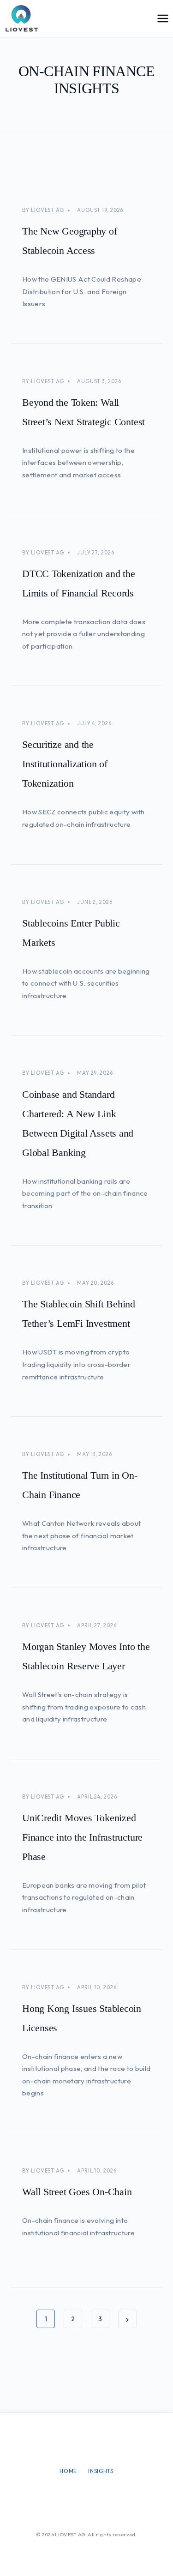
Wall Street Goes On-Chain (77, 2192)
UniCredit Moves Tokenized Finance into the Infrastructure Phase (82, 1837)
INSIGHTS (101, 2471)
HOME (68, 2471)
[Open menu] (163, 18)
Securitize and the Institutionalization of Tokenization (65, 764)
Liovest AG (48, 210)
